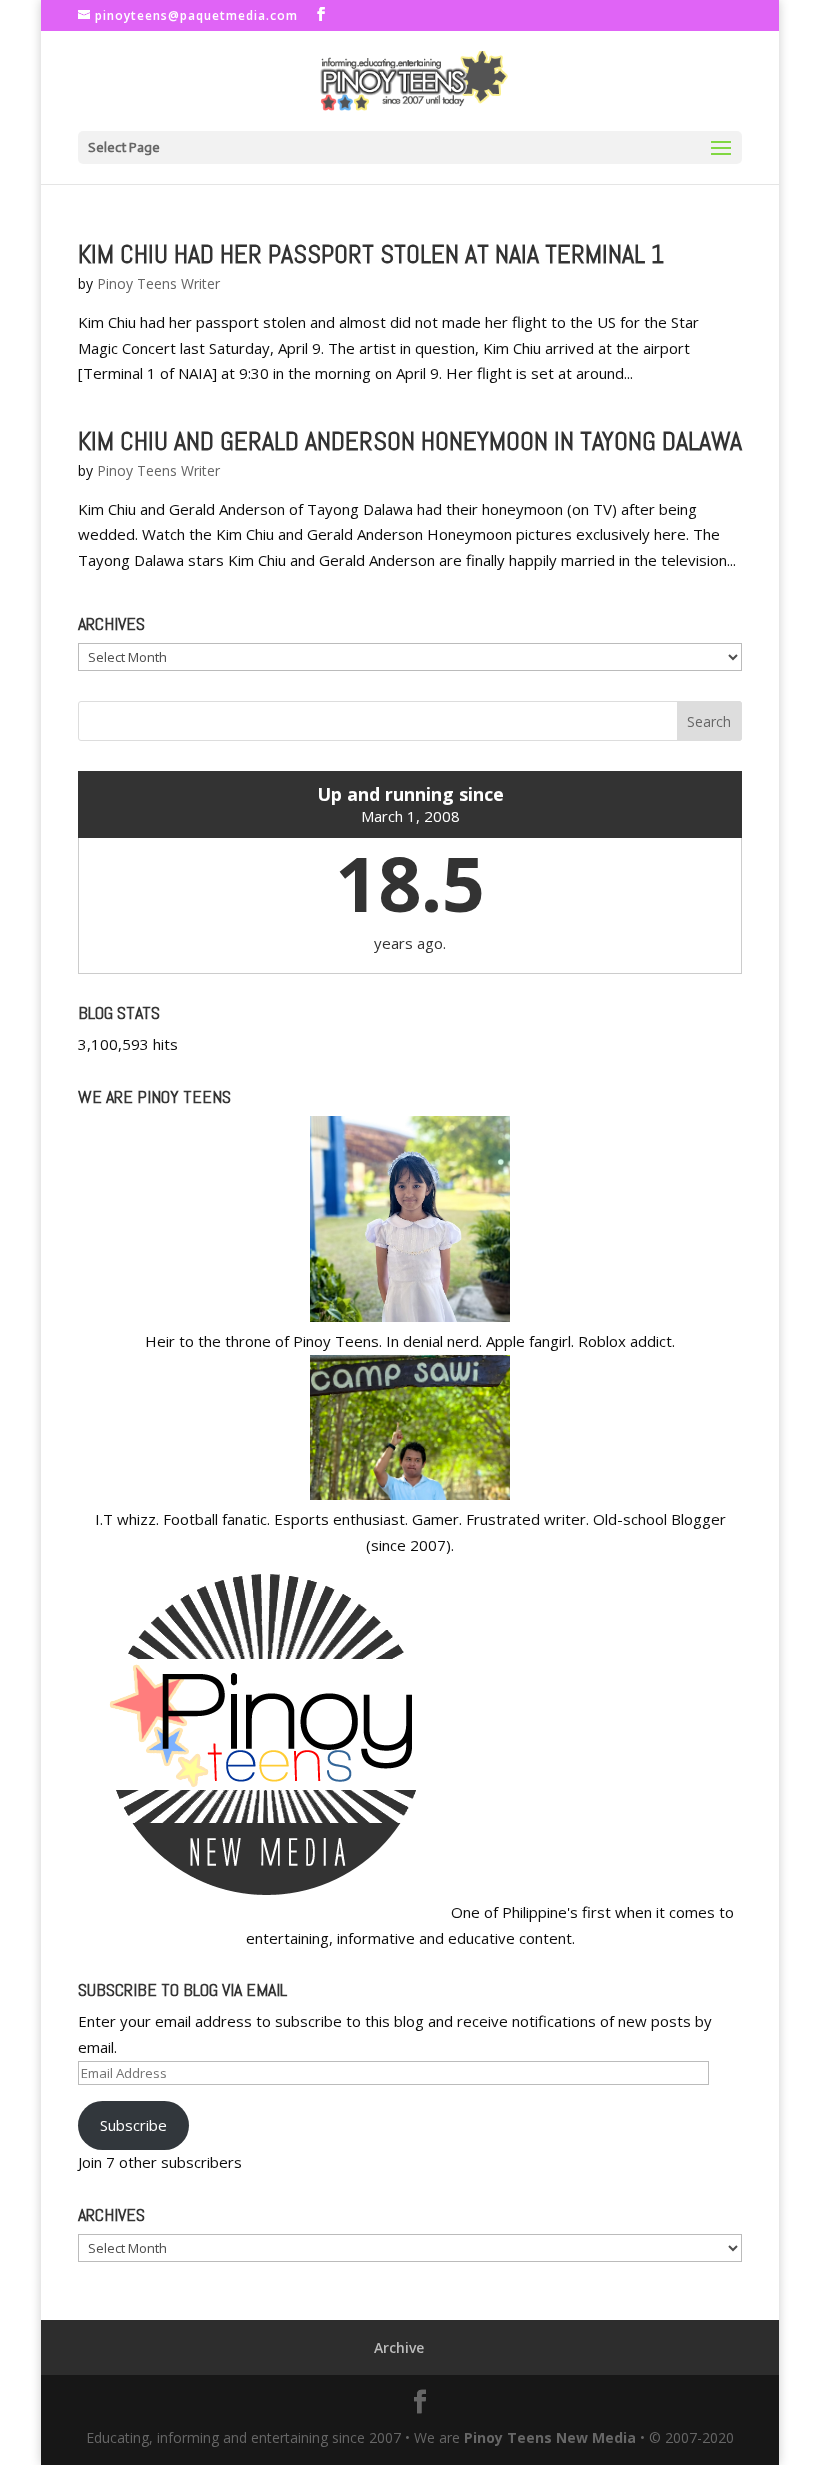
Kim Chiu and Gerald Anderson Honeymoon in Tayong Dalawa (410, 441)
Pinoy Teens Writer (158, 283)
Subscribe (133, 2125)
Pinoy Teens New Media (550, 2437)
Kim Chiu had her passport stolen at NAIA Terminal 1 (371, 254)
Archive (399, 2347)
